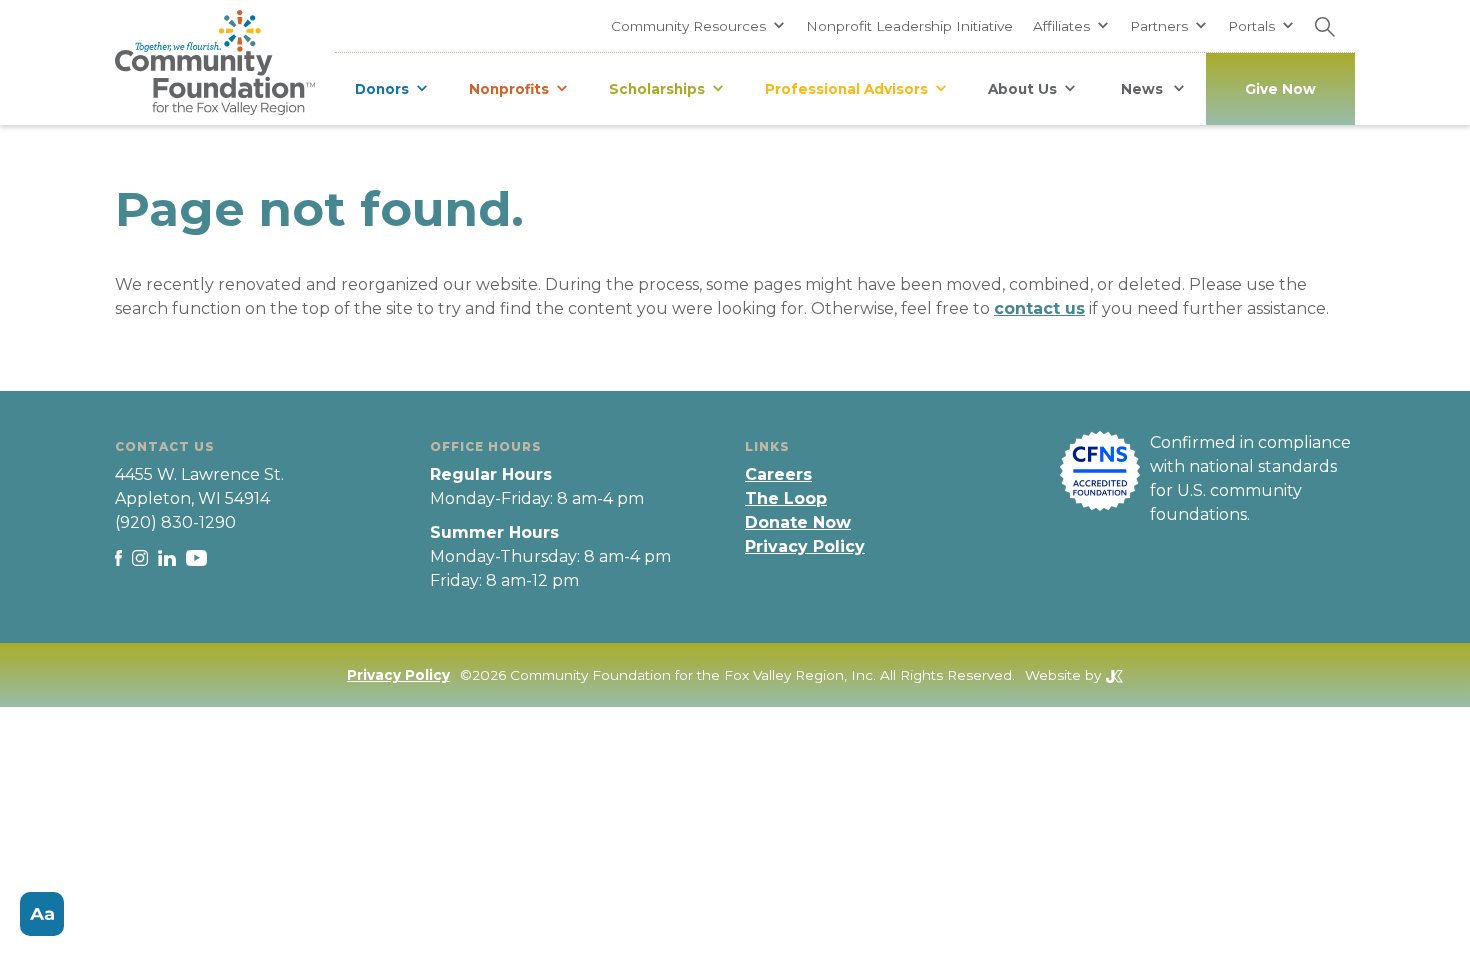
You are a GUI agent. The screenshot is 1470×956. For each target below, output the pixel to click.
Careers (778, 474)
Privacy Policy (805, 546)
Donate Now (798, 522)
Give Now (1280, 89)
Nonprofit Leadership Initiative (909, 26)
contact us (1039, 308)
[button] (698, 26)
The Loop (786, 498)
